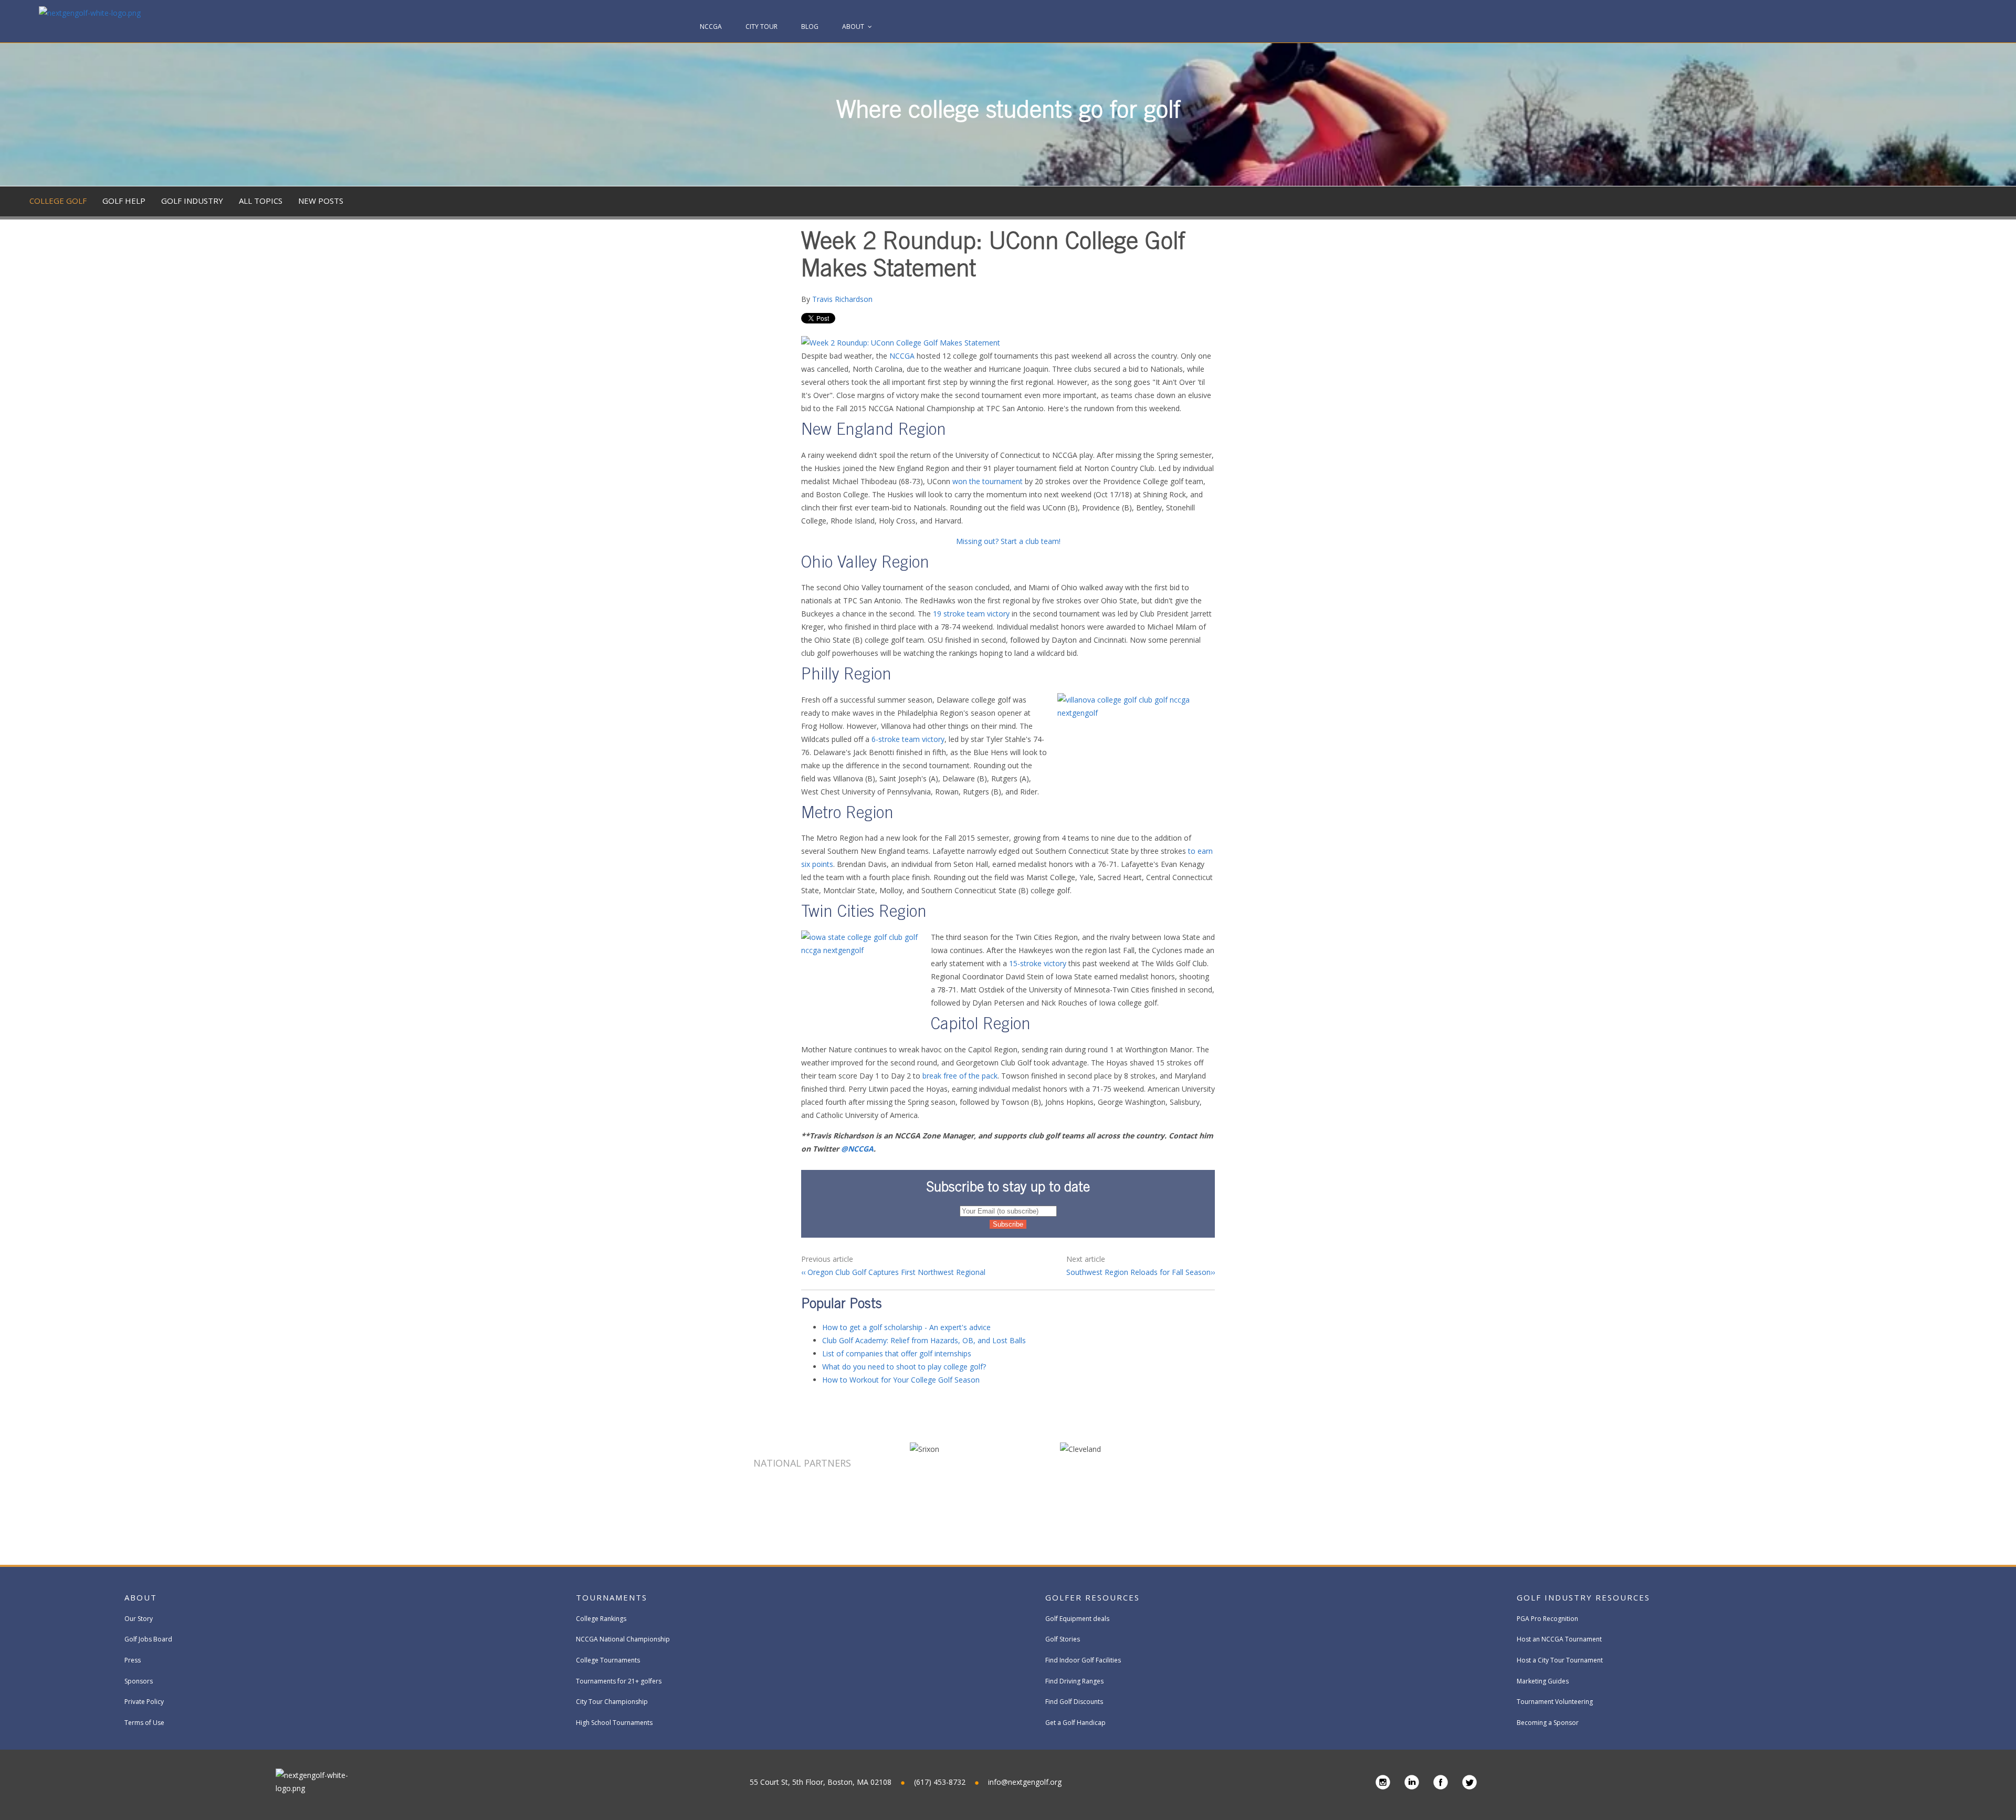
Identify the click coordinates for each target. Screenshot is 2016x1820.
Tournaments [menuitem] (612, 1597)
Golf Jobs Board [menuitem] (148, 1639)
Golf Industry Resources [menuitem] (1583, 1597)
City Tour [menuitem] (762, 27)
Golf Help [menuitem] (124, 201)
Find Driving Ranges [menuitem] (1074, 1681)
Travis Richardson (842, 299)
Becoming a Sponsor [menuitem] (1548, 1723)
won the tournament (988, 481)
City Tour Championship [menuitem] (612, 1702)
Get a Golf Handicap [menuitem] (1075, 1723)
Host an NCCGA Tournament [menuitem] (1559, 1639)
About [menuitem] (853, 27)
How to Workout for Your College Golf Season (901, 1380)
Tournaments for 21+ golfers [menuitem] (619, 1681)
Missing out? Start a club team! (1008, 541)
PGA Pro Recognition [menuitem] (1547, 1619)
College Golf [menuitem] (58, 201)
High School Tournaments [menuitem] (614, 1723)
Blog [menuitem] (810, 27)
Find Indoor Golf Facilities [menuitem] (1083, 1660)
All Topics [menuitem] (261, 201)
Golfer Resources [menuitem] (1093, 1597)
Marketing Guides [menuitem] (1543, 1681)
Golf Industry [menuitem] (192, 201)
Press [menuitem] (133, 1660)
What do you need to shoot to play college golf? (904, 1367)
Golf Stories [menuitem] (1063, 1639)
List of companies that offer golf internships (897, 1353)
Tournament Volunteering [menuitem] (1555, 1702)
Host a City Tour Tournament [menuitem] (1560, 1660)
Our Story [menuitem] (139, 1619)
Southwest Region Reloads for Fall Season (1138, 1272)
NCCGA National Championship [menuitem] (623, 1639)
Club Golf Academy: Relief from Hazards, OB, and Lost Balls (924, 1340)
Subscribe (1935, 280)
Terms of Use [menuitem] (144, 1723)
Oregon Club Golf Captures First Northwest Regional (895, 1272)
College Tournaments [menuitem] (608, 1660)
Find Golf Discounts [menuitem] (1074, 1702)
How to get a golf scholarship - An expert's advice (906, 1327)
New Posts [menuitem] (321, 201)
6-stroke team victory (908, 739)
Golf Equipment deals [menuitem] (1077, 1619)
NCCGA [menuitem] (711, 27)
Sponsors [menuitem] (139, 1681)
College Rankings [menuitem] (601, 1619)
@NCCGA (857, 1149)
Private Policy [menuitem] (144, 1702)
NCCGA (902, 356)
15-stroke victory (1038, 963)
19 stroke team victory (971, 614)
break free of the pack (960, 1076)
